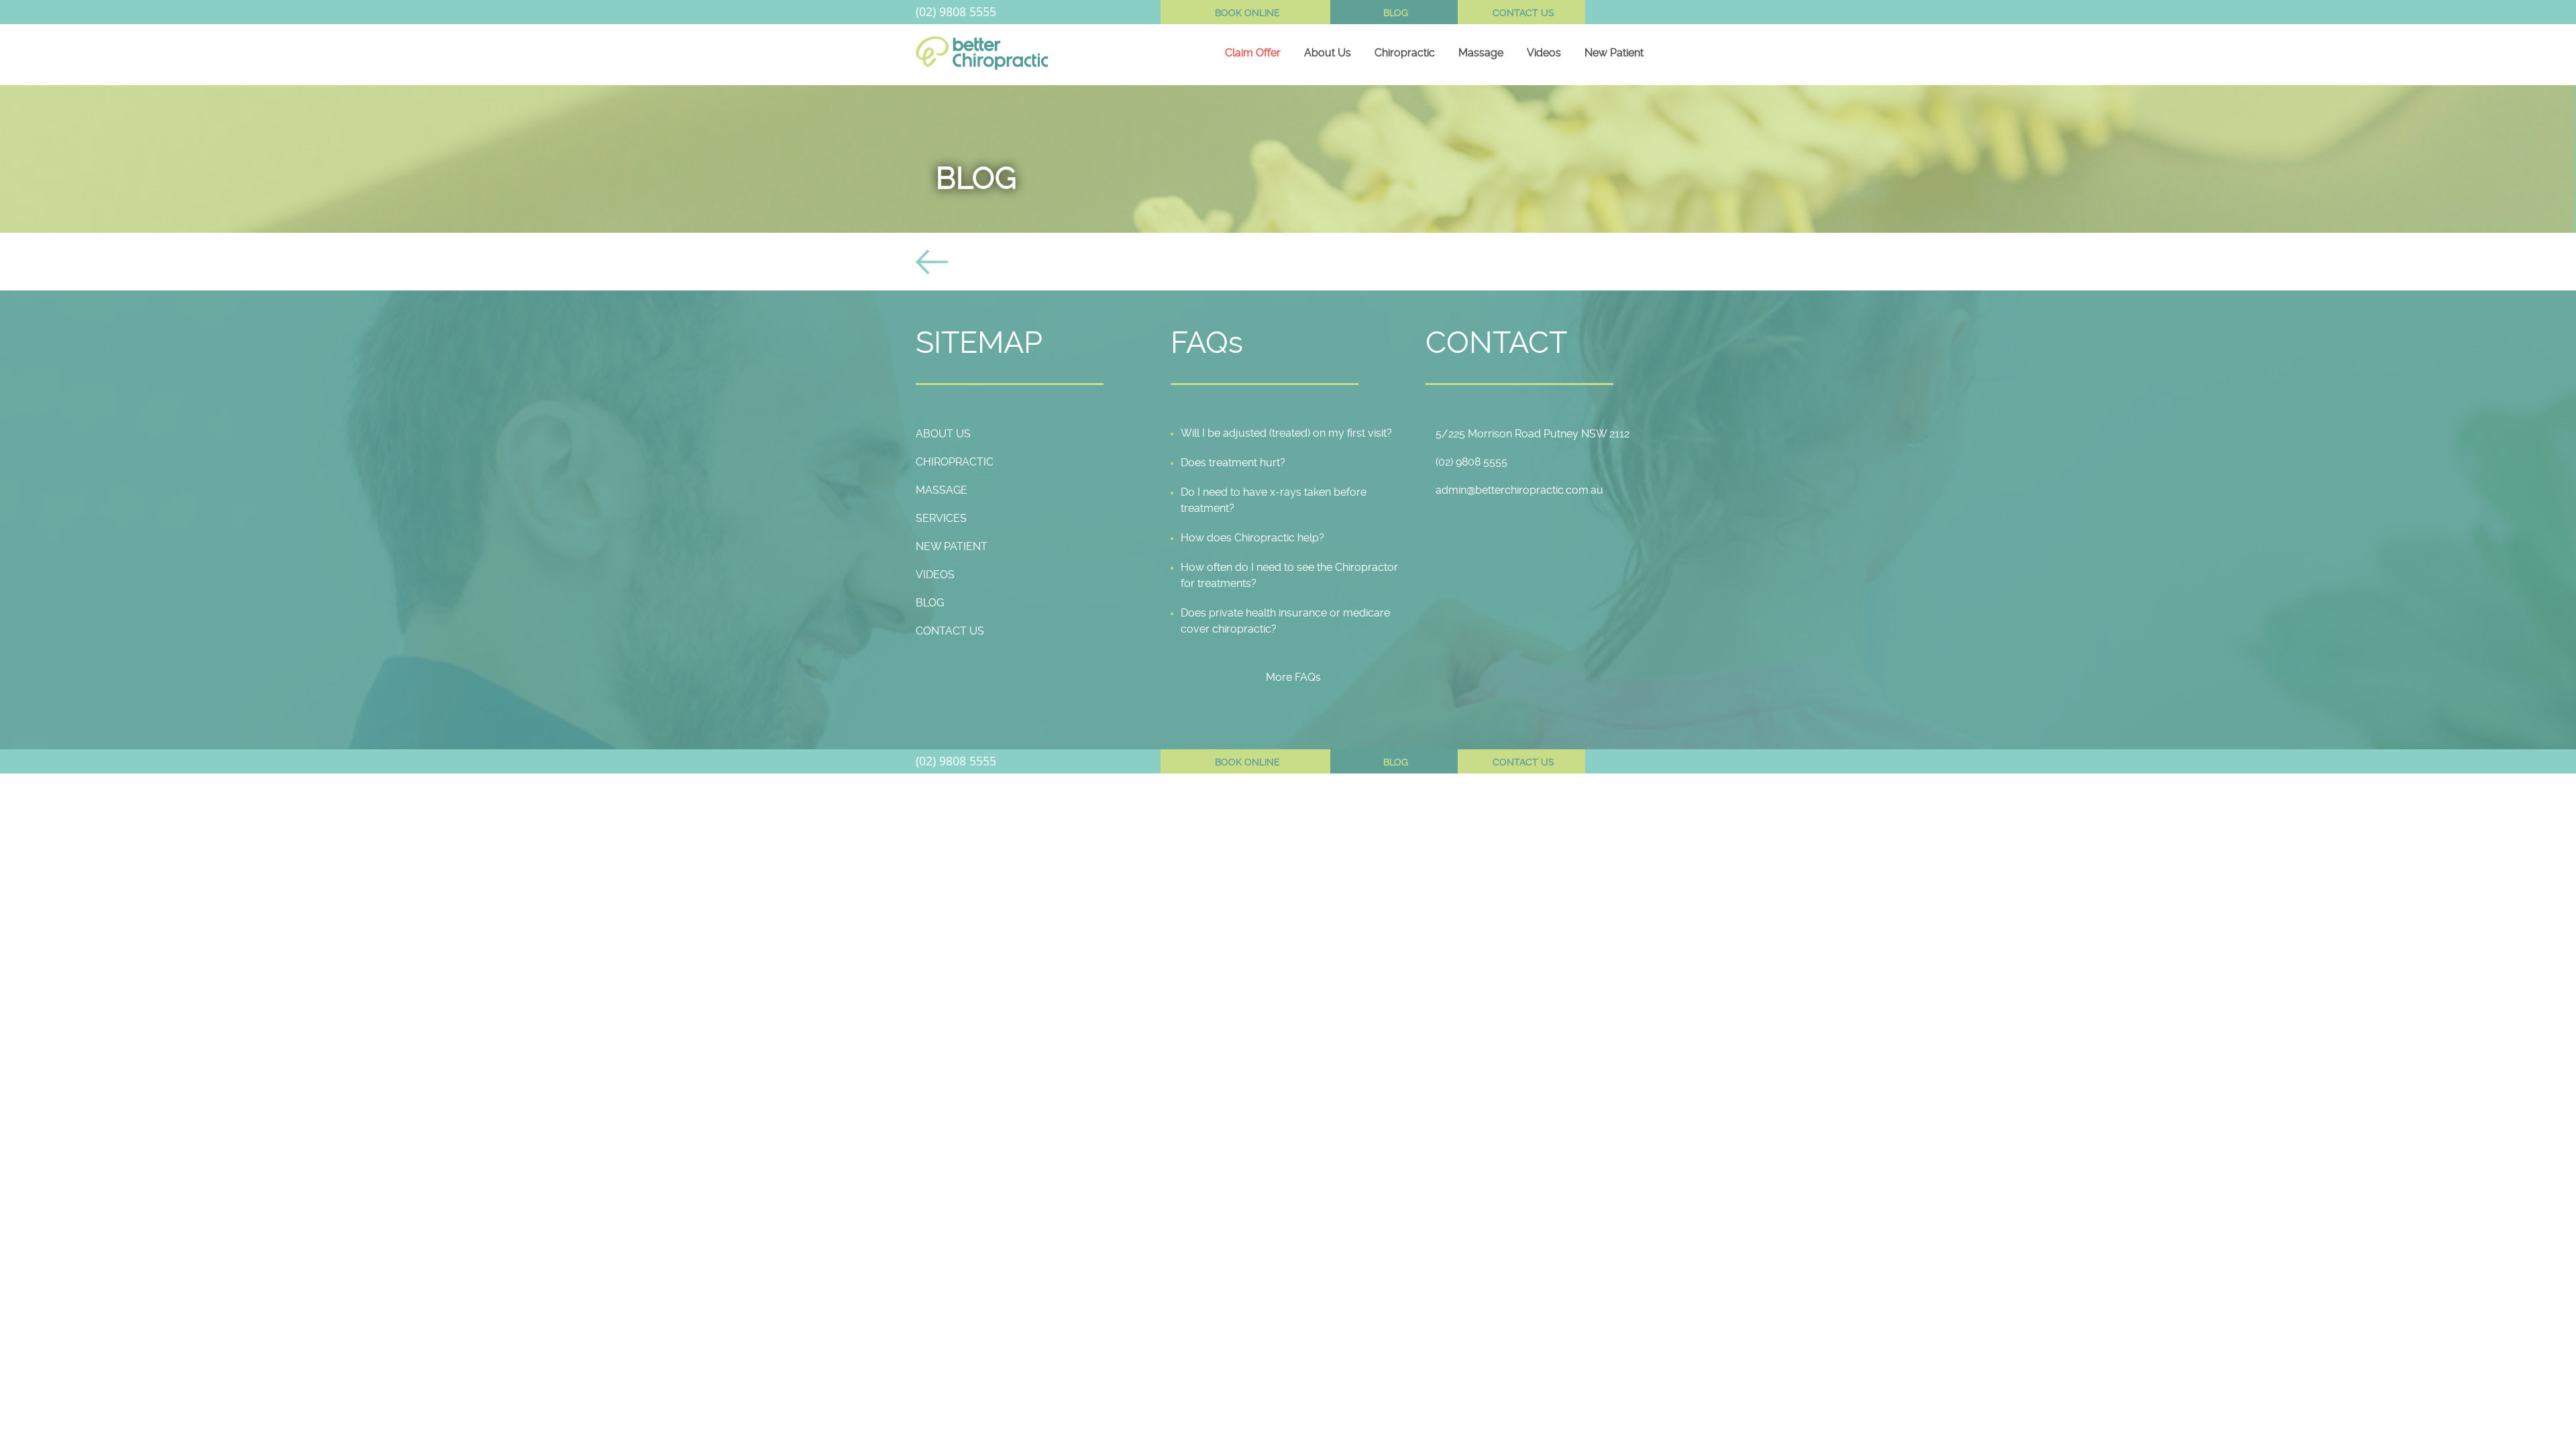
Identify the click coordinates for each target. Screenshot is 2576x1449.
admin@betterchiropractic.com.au (1519, 490)
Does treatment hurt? (1233, 463)
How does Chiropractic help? (1252, 538)
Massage (1481, 53)
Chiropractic (1405, 53)
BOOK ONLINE (1247, 13)
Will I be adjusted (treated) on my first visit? (1286, 433)
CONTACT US (1523, 13)
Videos (1544, 53)
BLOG (1396, 13)
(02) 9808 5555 (956, 11)
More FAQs (1293, 677)
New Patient (1614, 53)
